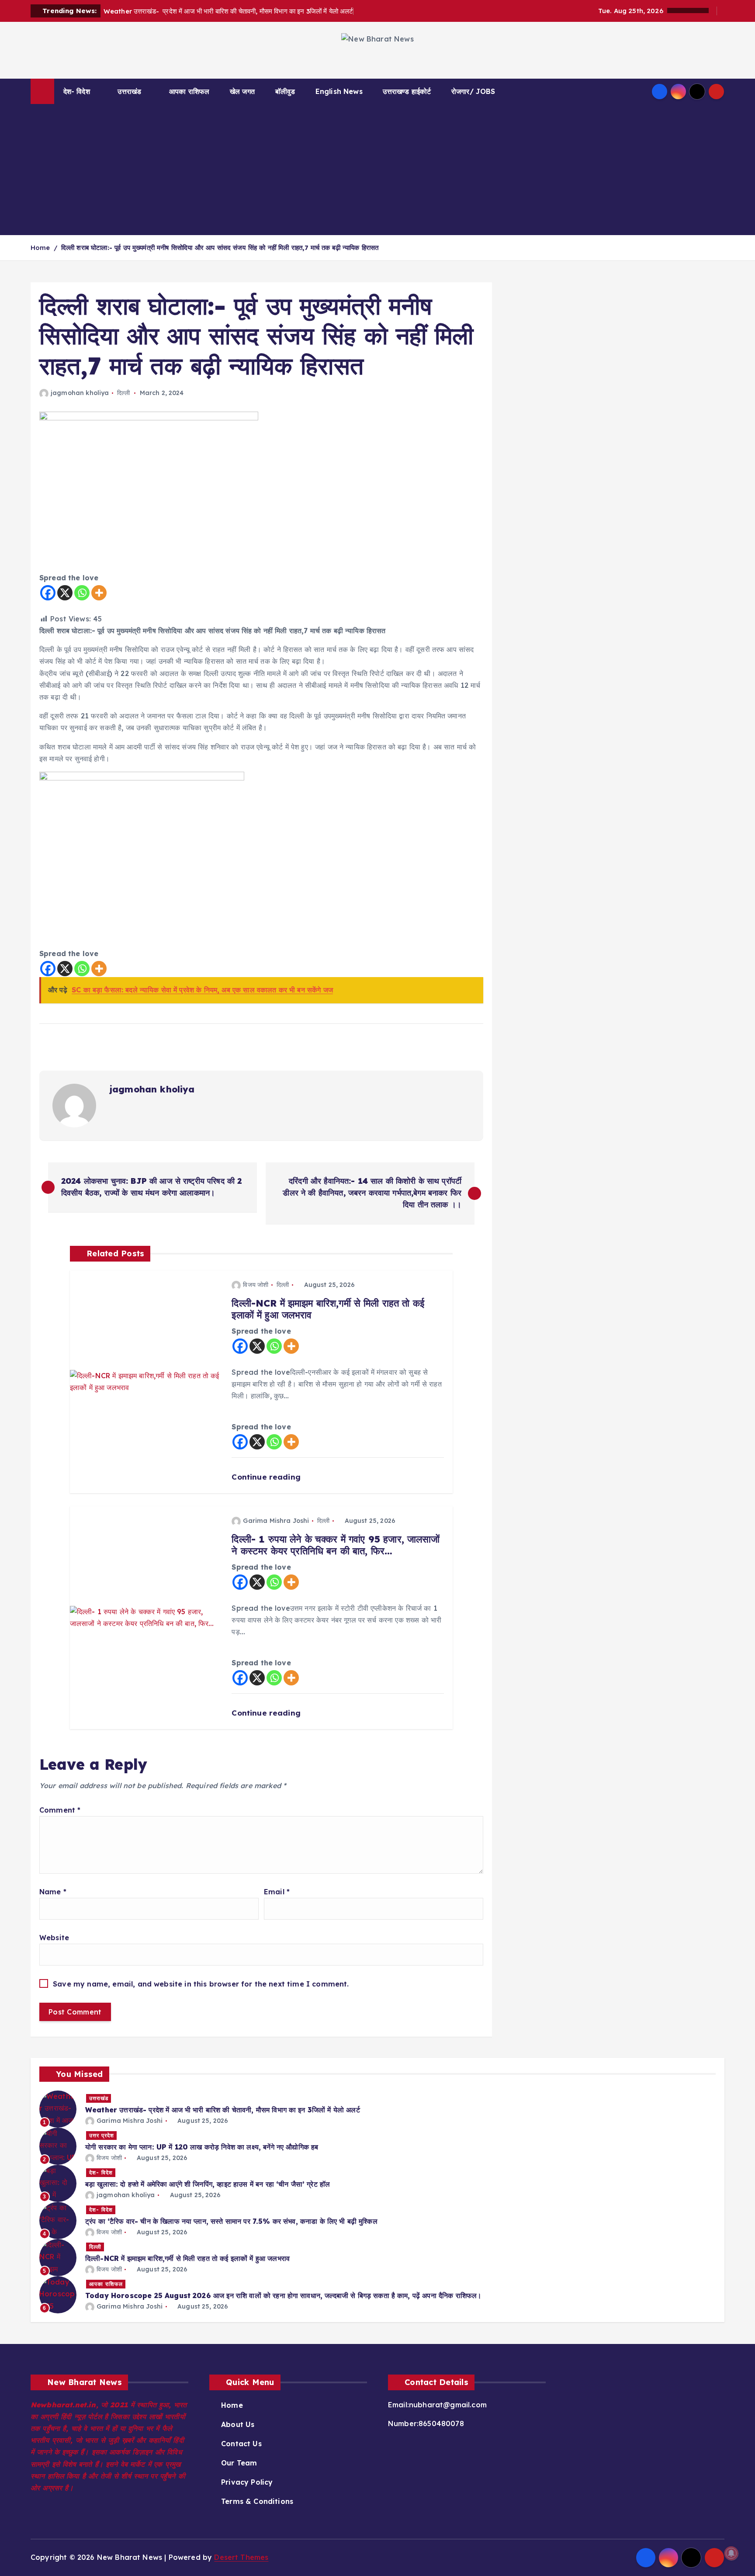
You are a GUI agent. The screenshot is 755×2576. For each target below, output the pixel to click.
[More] (99, 593)
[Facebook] (48, 593)
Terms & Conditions (257, 2501)
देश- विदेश (77, 91)
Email (277, 1892)
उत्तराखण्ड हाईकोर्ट (407, 91)
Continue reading (267, 1477)
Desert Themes (241, 2557)
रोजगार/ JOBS (473, 91)
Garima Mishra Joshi (276, 1521)
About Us (238, 2424)
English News (339, 91)
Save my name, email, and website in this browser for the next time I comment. (201, 1984)
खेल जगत (242, 91)
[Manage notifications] (731, 2553)
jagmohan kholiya (80, 393)
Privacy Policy (247, 2482)
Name (53, 1892)
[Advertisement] (377, 170)
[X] (65, 593)
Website (54, 1938)
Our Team (239, 2463)
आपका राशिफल (189, 91)
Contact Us (241, 2444)
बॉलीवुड (285, 91)
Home (40, 248)
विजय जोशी (256, 1285)
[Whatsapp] (82, 593)
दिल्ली (123, 393)
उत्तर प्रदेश (102, 2135)
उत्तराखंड (129, 91)
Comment (60, 1810)
